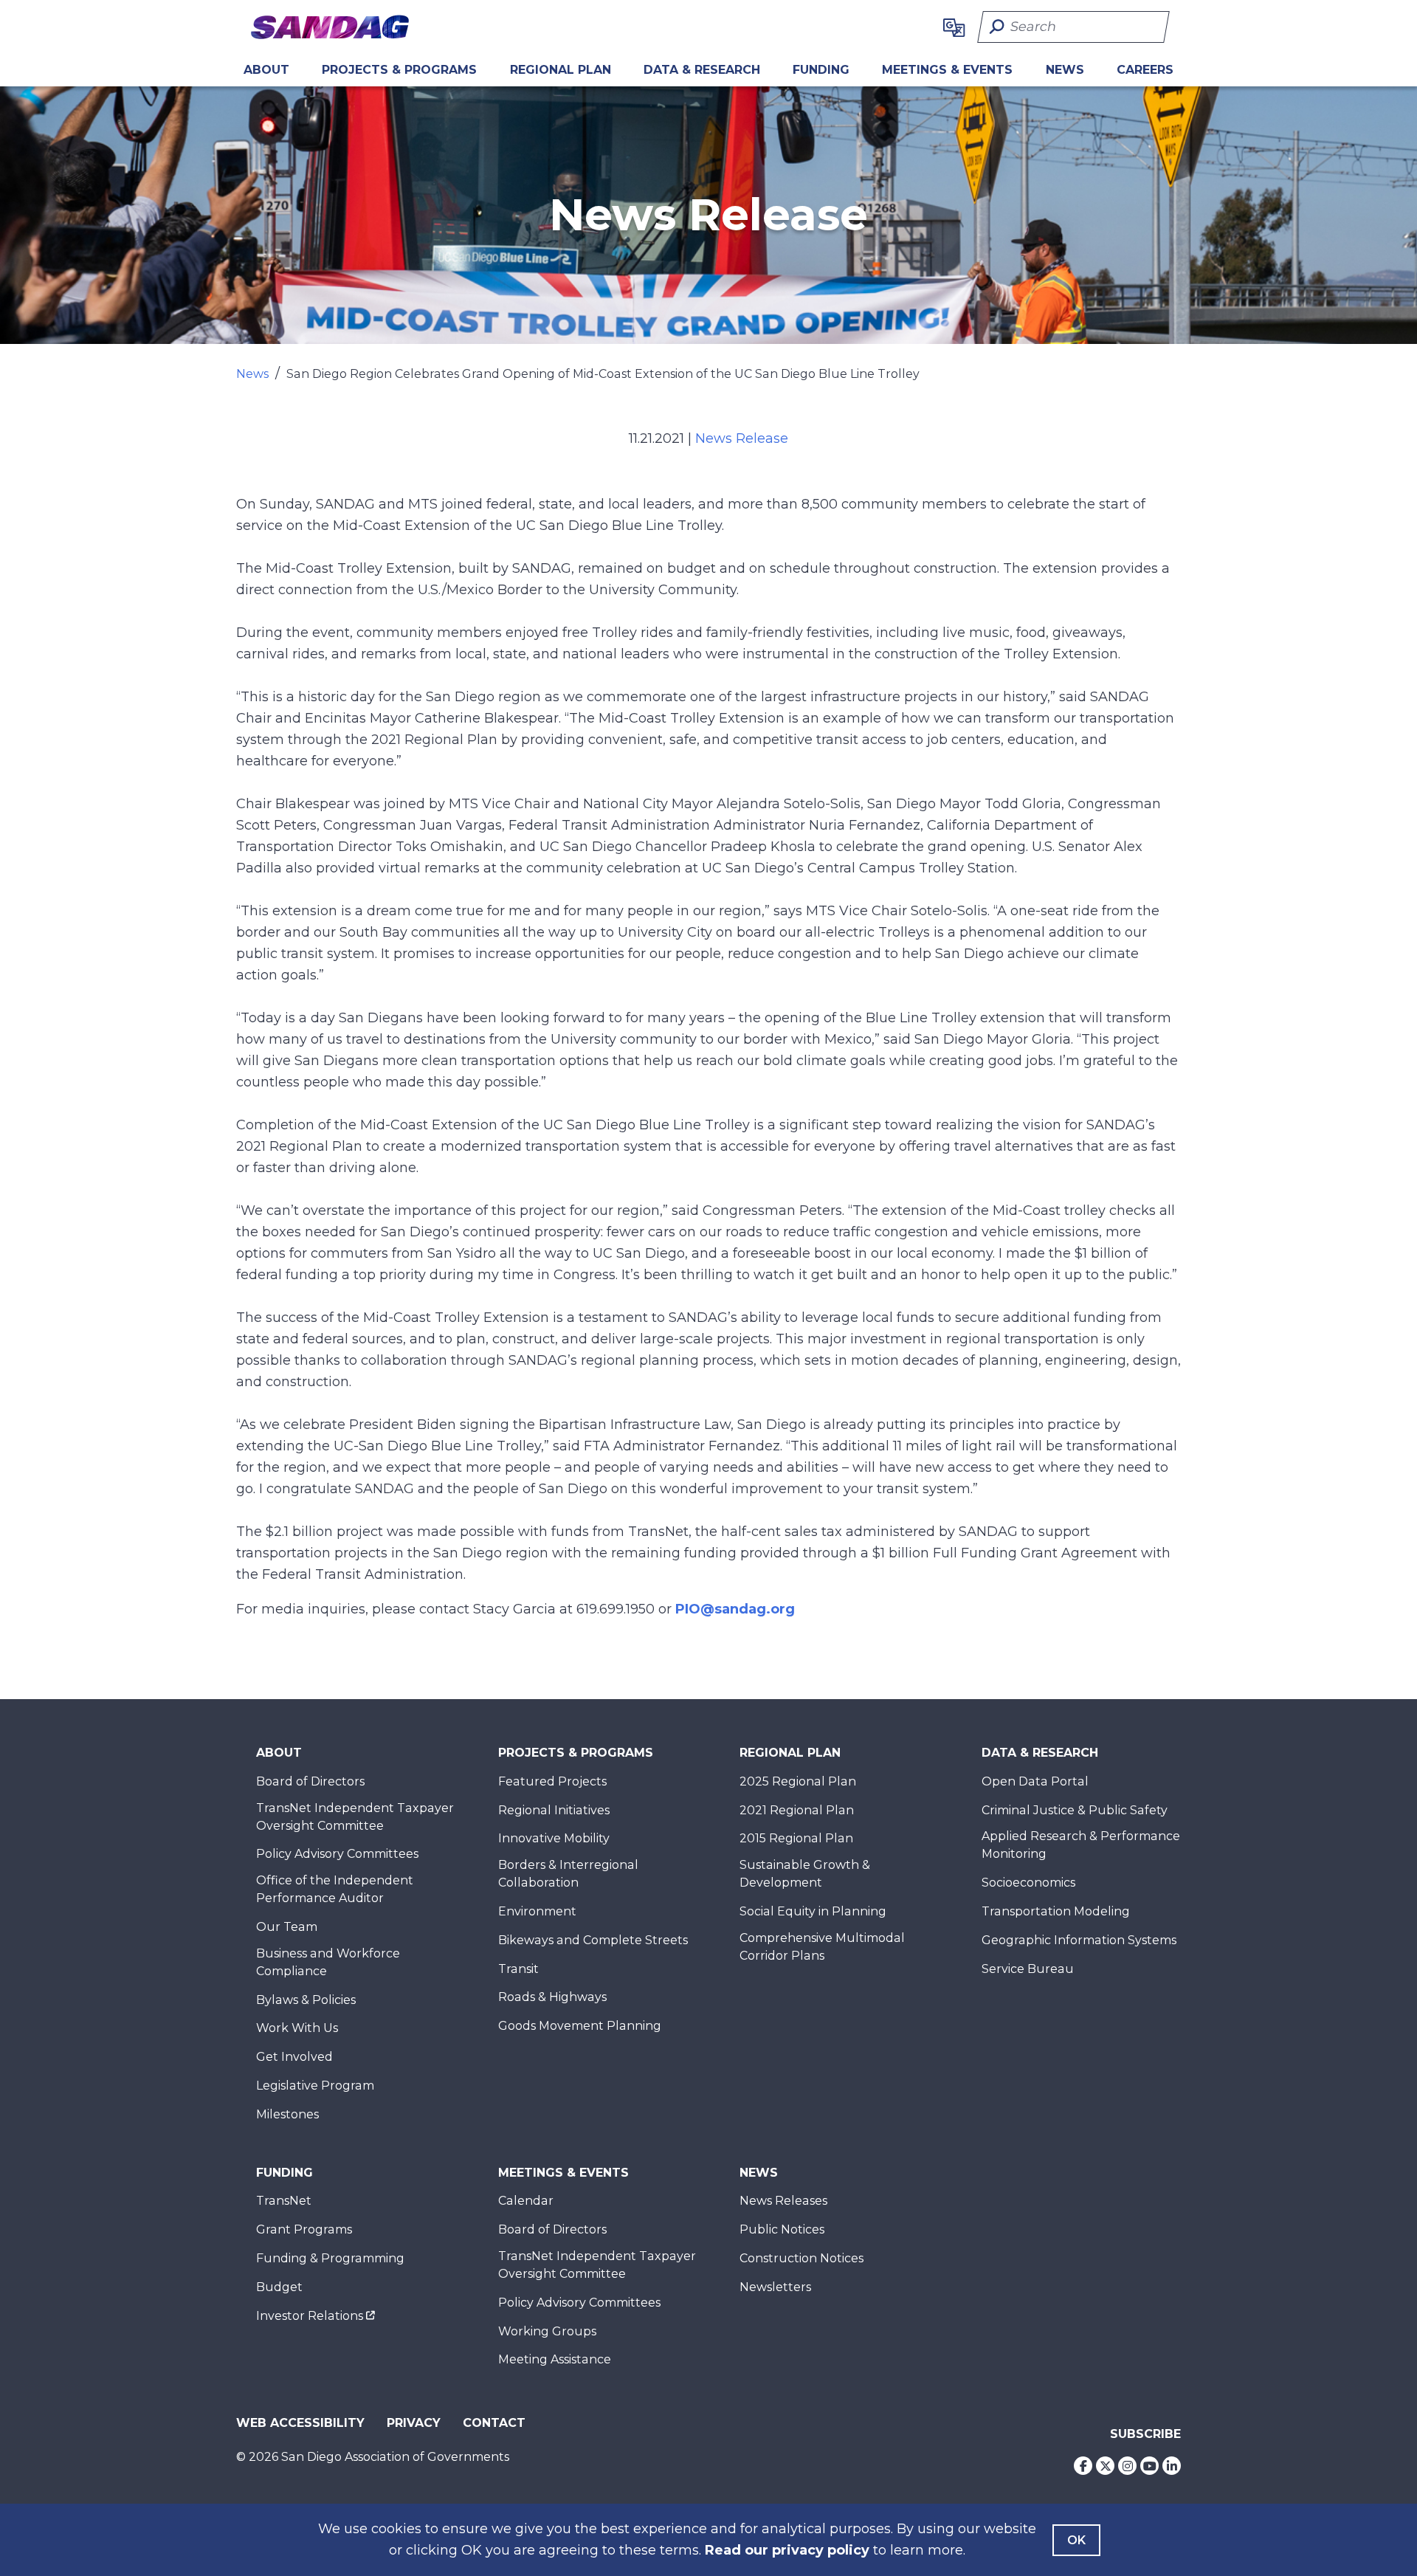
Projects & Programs (399, 70)
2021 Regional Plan (797, 1810)
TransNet (284, 2201)
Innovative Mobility (554, 1838)
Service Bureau (1028, 1969)
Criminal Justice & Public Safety (1075, 1810)
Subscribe (1145, 2434)
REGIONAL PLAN (561, 70)
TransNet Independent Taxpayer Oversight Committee (355, 1817)
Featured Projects (552, 1781)
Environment (537, 1911)
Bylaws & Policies (306, 2000)
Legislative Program (315, 2086)
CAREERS (1145, 70)
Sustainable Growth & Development (805, 1874)
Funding (821, 70)
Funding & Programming (330, 2258)
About (266, 70)
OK (1076, 2540)
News (1065, 70)
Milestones (287, 2114)
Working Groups (547, 2331)
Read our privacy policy (787, 2550)
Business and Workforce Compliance (328, 1962)
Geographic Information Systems (1079, 1940)
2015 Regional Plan (796, 1838)
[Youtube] (1149, 2466)
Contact (494, 2423)
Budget (279, 2287)
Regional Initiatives (554, 1810)
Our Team (287, 1927)
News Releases (783, 2201)
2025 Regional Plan (798, 1781)
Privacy (414, 2423)
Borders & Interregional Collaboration (568, 1874)
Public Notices (782, 2229)
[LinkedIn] (1172, 2466)
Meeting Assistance (555, 2359)
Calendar (526, 2201)
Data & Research (702, 70)
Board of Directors (310, 1781)
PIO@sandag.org (735, 1609)
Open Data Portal (1035, 1781)
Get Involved (294, 2057)
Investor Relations (310, 2316)
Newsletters (775, 2287)
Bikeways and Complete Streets (593, 1940)
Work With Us (297, 2028)
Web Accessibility (300, 2423)
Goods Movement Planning (580, 2026)
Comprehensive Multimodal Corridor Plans (822, 1947)
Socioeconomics (1028, 1883)
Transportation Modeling (1056, 1911)
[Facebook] (1083, 2466)
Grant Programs (304, 2229)
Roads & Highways (552, 1997)
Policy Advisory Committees (337, 1854)
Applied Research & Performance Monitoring (1081, 1845)
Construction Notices (801, 2258)
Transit (518, 1969)
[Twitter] (1105, 2466)
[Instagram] (1127, 2466)
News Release (742, 438)
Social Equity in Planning (813, 1911)
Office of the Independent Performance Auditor (335, 1889)
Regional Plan (790, 1753)
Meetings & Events (947, 70)
